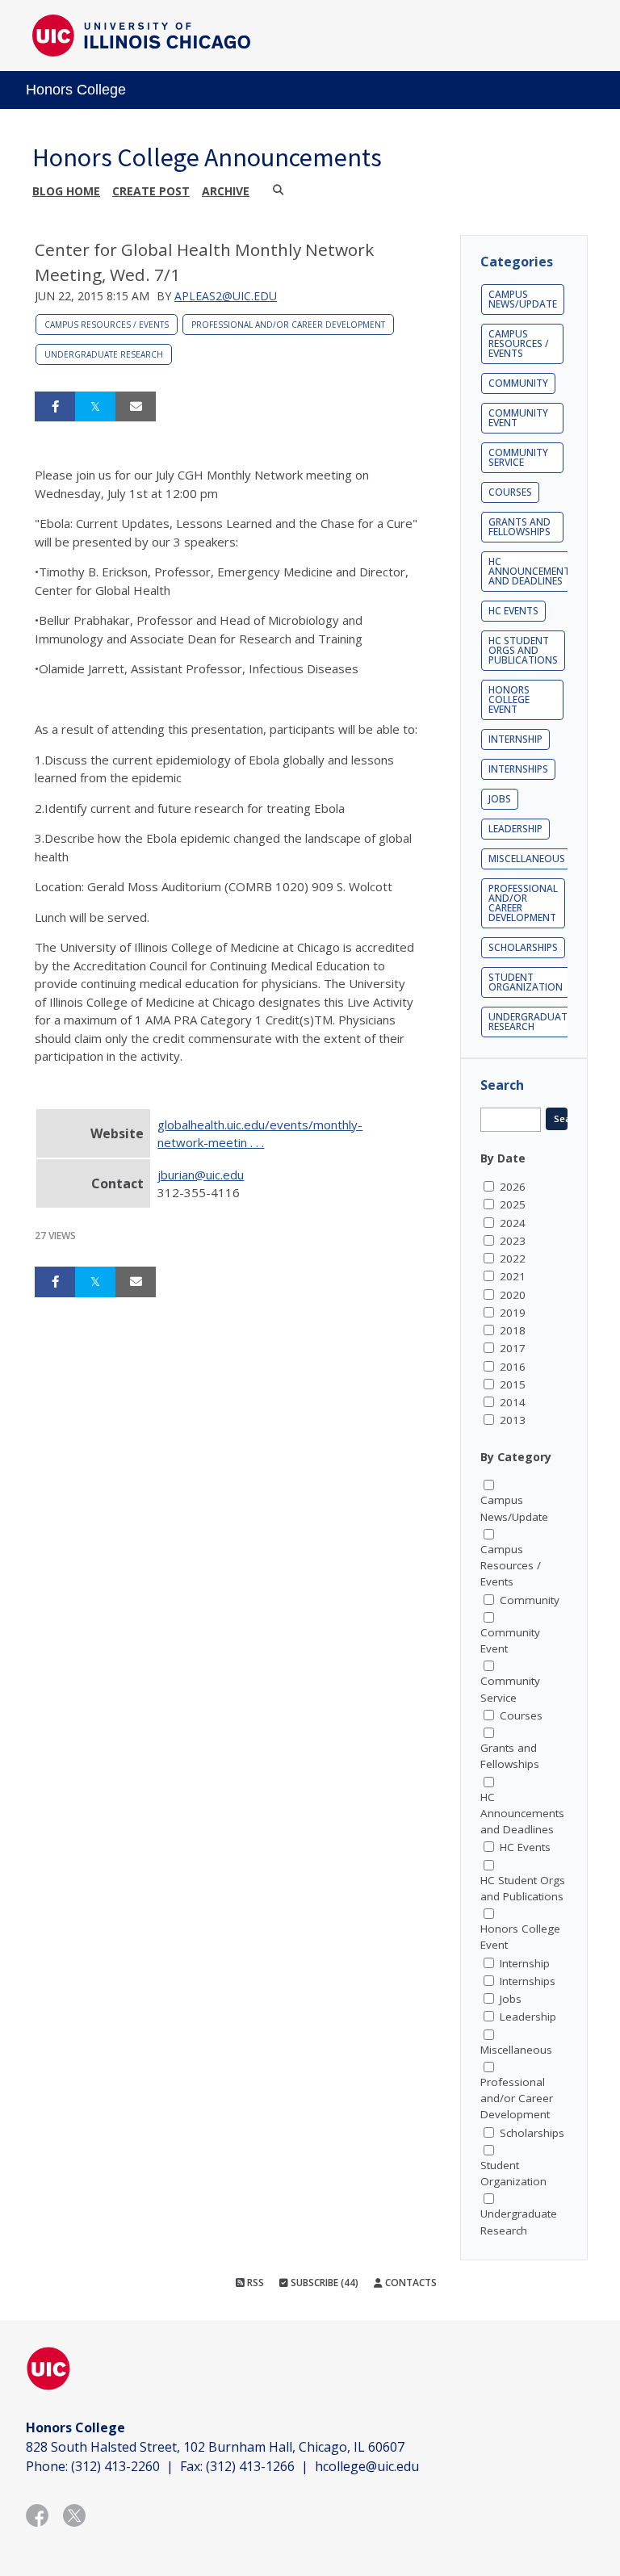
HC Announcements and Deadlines (532, 571)
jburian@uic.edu (201, 1175)
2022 (513, 1259)
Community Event (518, 418)
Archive (226, 191)
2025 (513, 1204)
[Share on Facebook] (55, 407)
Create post (151, 191)
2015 (513, 1384)
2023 (513, 1241)
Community (518, 383)
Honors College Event (509, 699)
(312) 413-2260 (115, 2466)
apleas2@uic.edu (226, 296)
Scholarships (523, 947)
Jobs (500, 799)
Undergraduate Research (104, 354)
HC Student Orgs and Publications (523, 650)
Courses (510, 492)
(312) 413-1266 (250, 2466)
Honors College (76, 90)
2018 (513, 1330)
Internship (515, 739)
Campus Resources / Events (107, 325)
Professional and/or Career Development (288, 325)
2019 (513, 1313)
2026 (513, 1187)
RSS (254, 2283)
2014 (513, 1402)
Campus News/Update (523, 299)
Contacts (410, 2283)
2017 (513, 1348)
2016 (513, 1367)
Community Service (518, 457)
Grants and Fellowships (519, 527)
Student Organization (526, 982)
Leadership (515, 829)
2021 (513, 1276)
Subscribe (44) (323, 2283)
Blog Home (66, 191)
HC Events (513, 611)
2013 (513, 1420)
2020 (513, 1295)
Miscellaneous (527, 859)
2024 (513, 1223)
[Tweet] (95, 407)
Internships (518, 769)
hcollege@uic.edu (367, 2466)
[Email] (136, 407)
